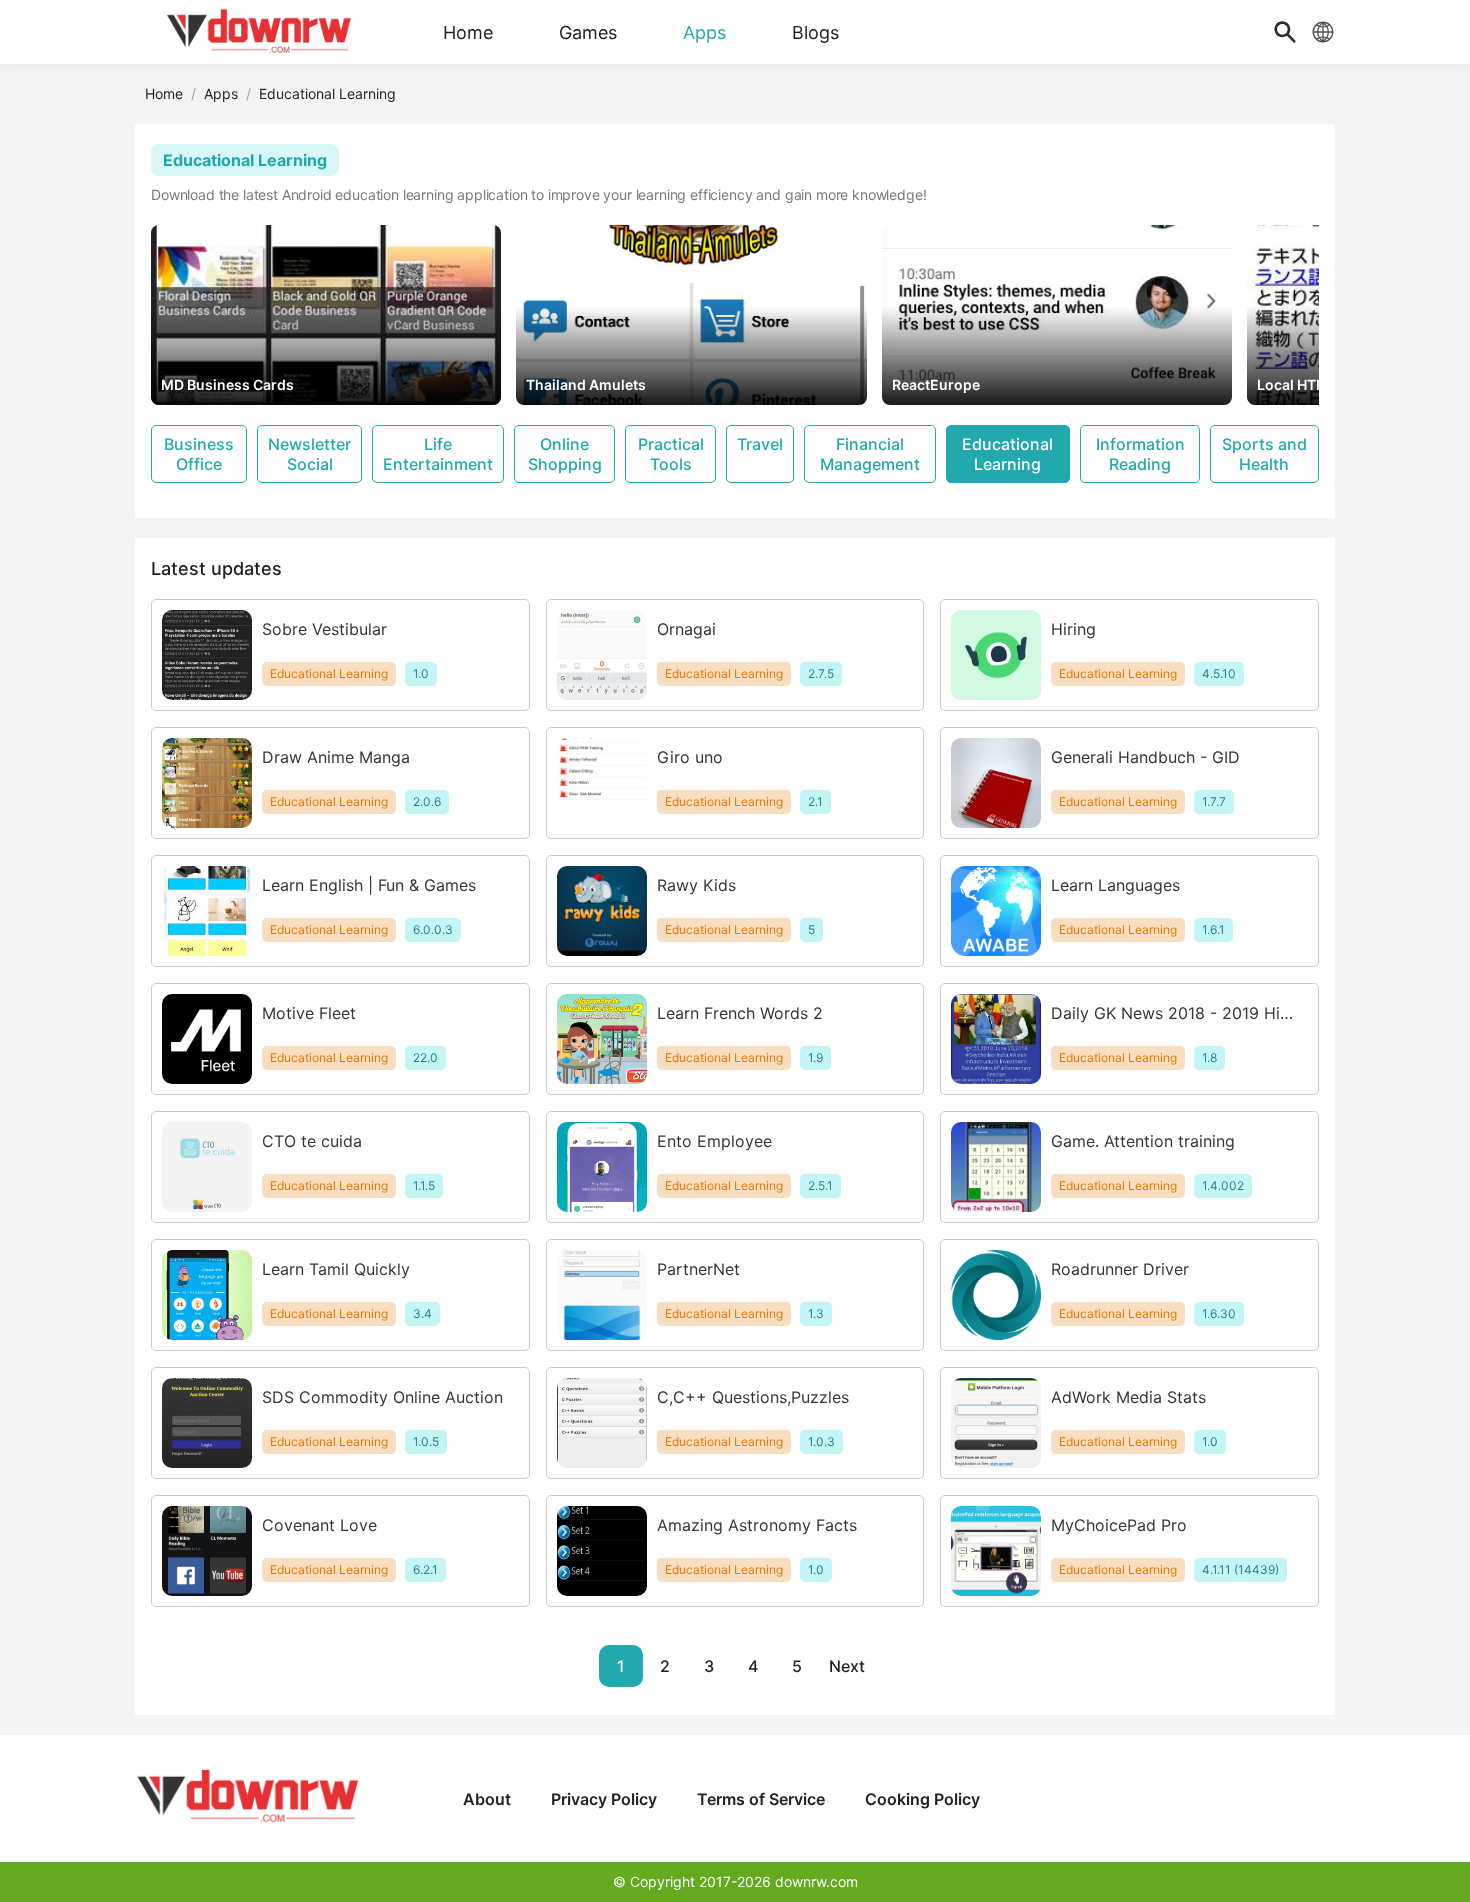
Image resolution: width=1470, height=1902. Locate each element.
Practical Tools (671, 454)
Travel (760, 444)
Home (164, 93)
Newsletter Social (309, 454)
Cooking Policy (922, 1799)
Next (847, 1666)
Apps (221, 93)
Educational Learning (1007, 454)
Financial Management (870, 454)
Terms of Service (761, 1799)
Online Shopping (565, 454)
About (487, 1799)
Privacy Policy (604, 1799)
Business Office (199, 454)
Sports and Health (1264, 454)
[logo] (260, 32)
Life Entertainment (438, 454)
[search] (1285, 32)
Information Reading (1140, 454)
